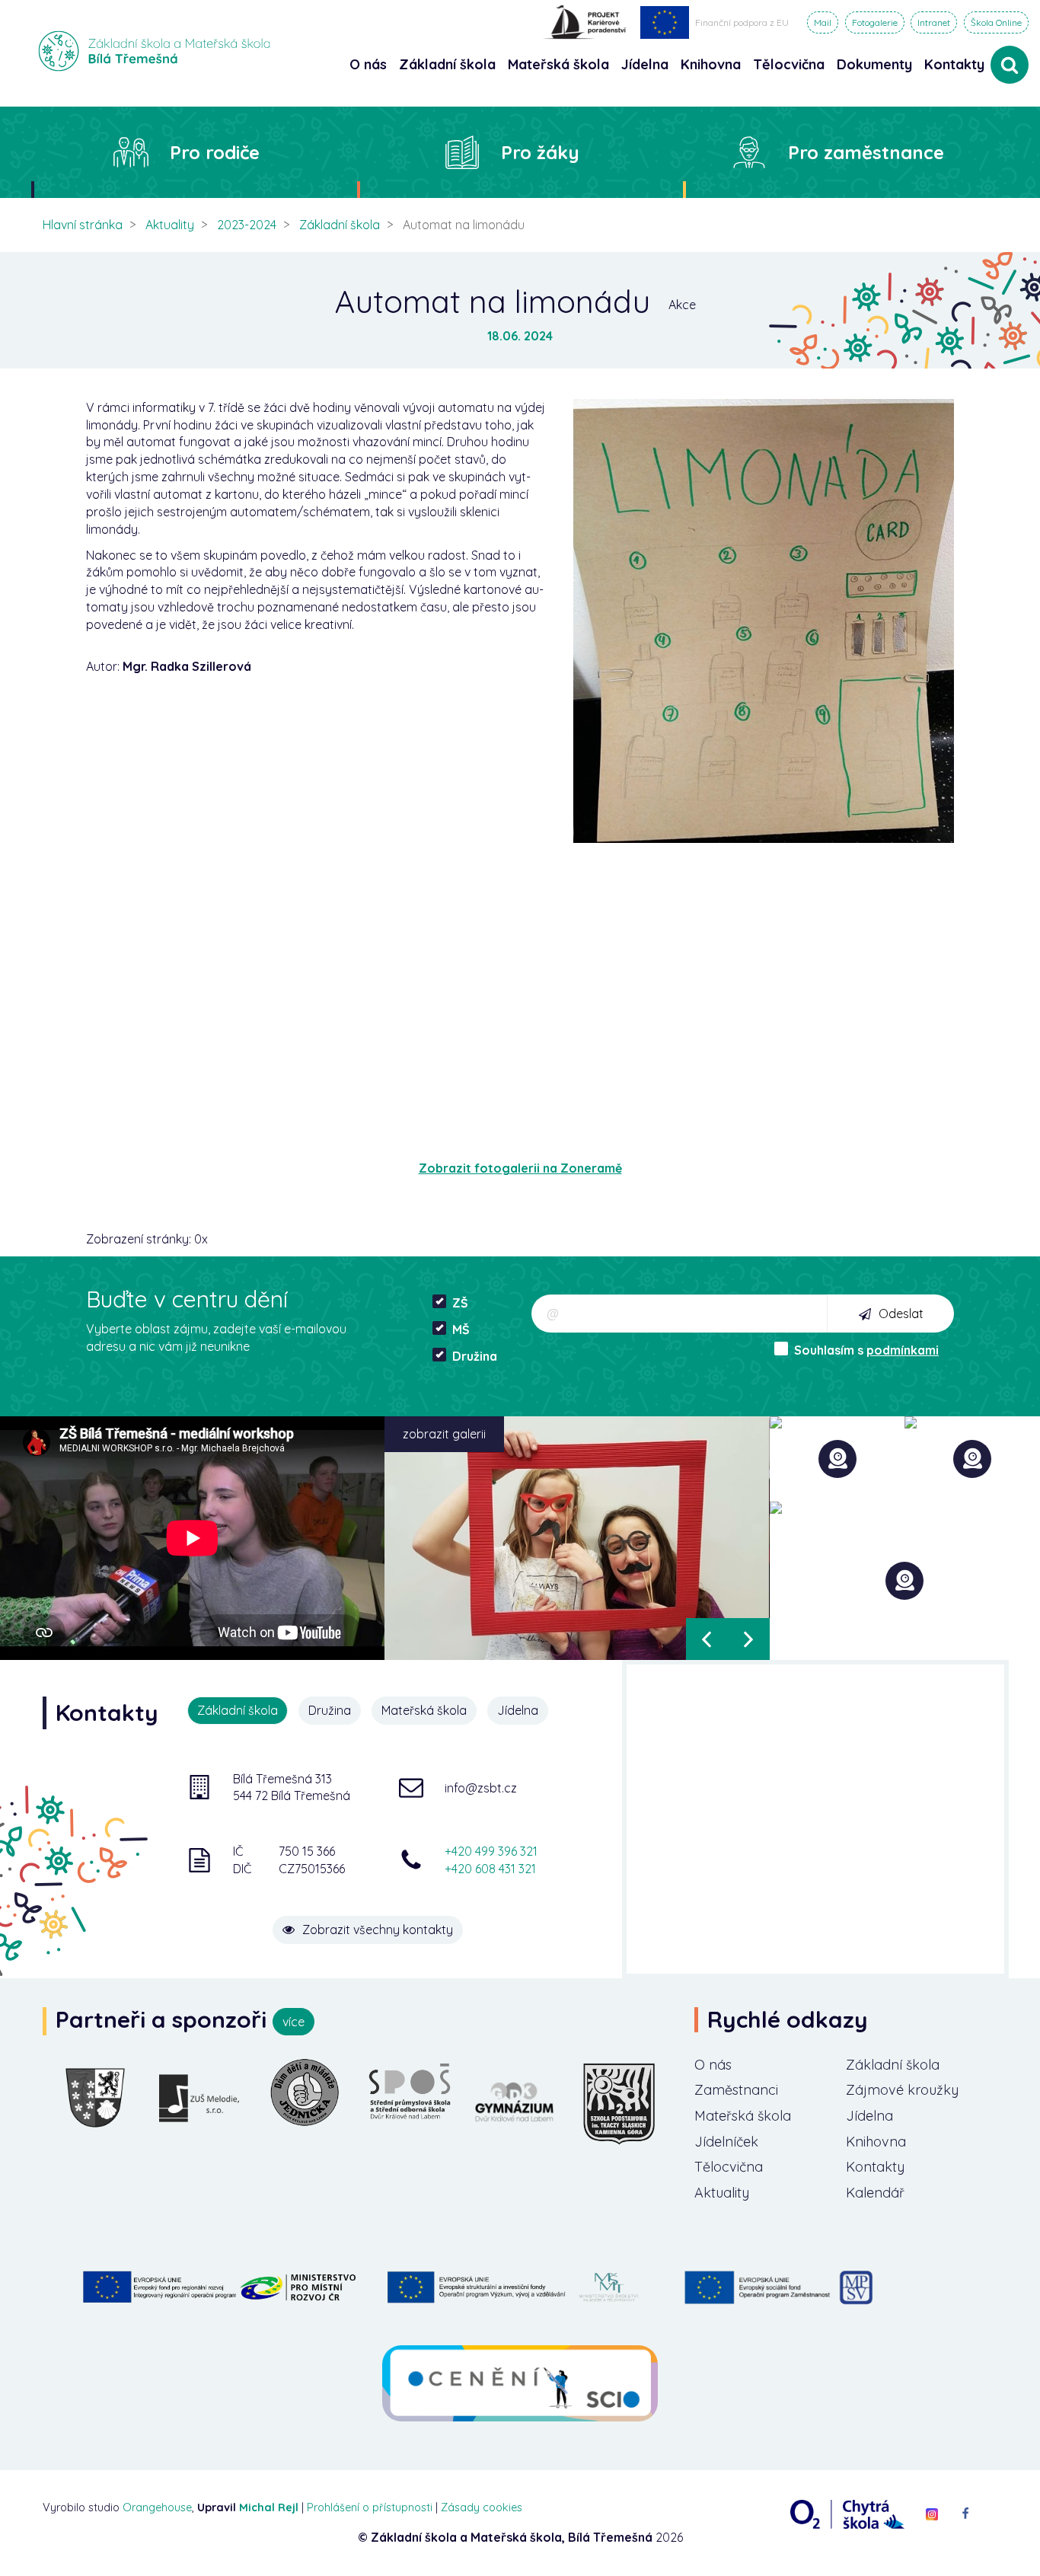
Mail (823, 22)
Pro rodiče (215, 152)
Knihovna (876, 2142)
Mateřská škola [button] (558, 64)
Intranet (934, 22)
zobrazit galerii (444, 1434)
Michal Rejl (269, 2507)
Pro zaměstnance (866, 152)
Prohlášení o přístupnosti (370, 2507)
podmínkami (903, 1350)
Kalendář (875, 2193)
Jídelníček (726, 2142)
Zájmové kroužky (902, 2090)
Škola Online (996, 22)
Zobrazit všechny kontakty (378, 1930)
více (293, 2022)
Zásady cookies (482, 2507)
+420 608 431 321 (490, 1869)
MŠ (461, 1329)
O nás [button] (368, 64)
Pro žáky (540, 152)
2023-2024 (247, 225)
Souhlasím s (866, 1350)
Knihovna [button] (711, 64)
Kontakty (954, 64)
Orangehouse (157, 2507)
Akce (682, 305)
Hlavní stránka (83, 225)
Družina (475, 1356)
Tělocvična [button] (789, 64)
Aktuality (170, 225)
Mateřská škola (743, 2116)
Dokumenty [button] (874, 64)
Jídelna (869, 2116)
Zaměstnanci (736, 2090)
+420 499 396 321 (491, 1851)
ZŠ (460, 1303)
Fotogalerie (875, 22)
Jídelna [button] (645, 64)
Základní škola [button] (447, 64)
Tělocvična (729, 2167)
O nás (713, 2065)
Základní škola (340, 225)
